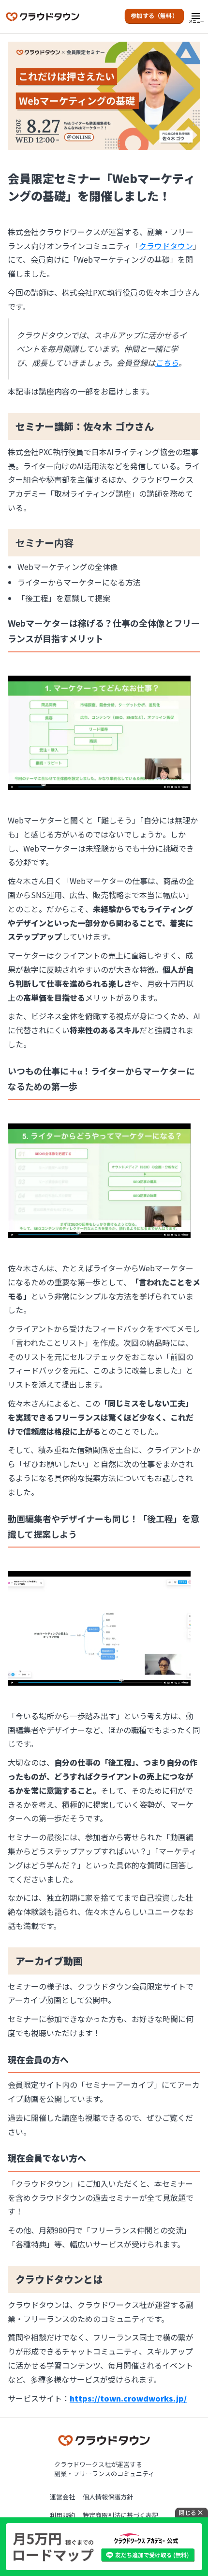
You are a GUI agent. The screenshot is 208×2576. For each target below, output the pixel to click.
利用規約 (62, 2515)
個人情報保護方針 (108, 2497)
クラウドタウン (166, 246)
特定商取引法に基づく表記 (120, 2515)
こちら (167, 363)
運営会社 (62, 2497)
